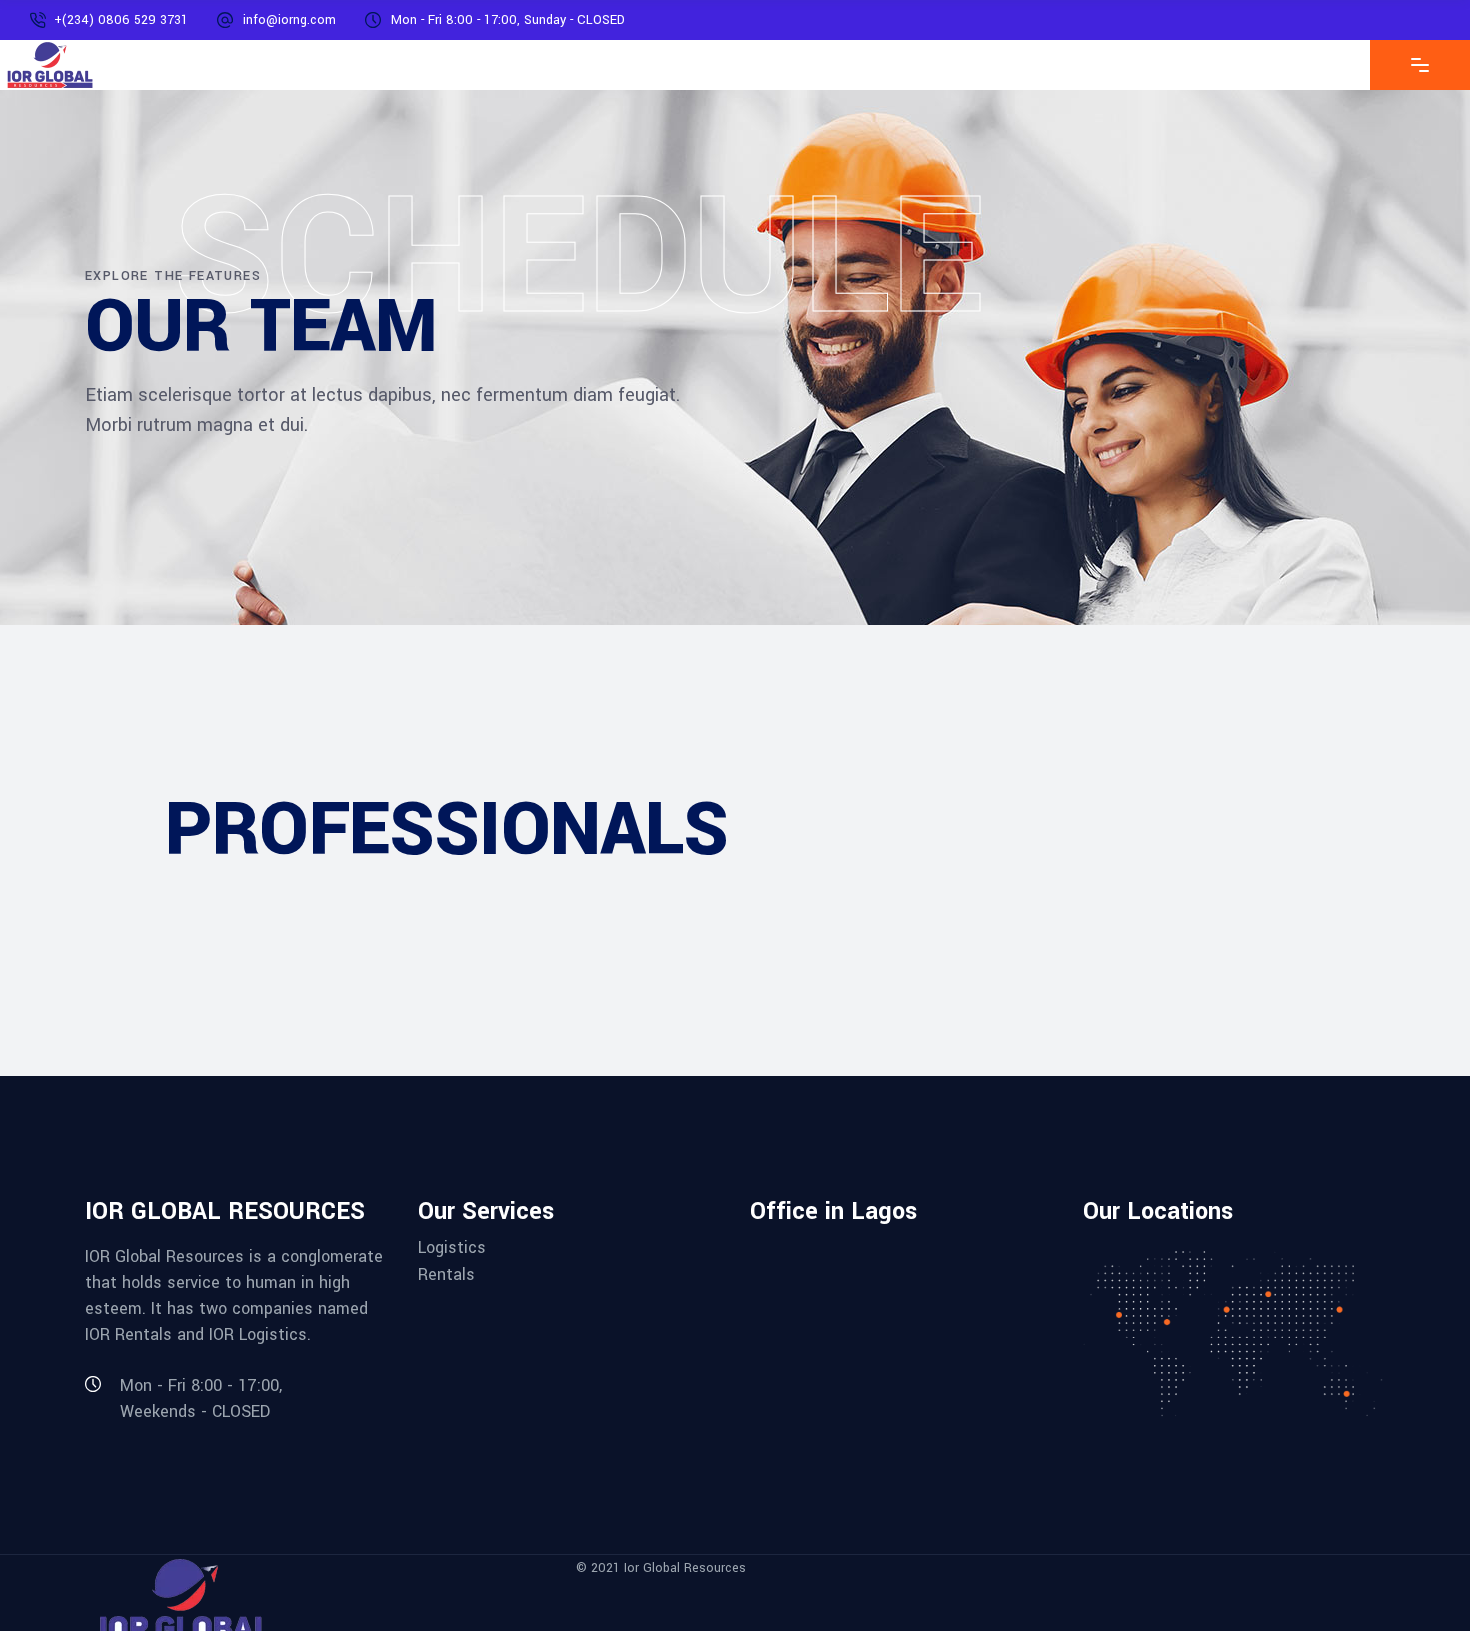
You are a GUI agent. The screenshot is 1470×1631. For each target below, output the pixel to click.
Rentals (446, 1273)
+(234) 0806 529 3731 (121, 20)
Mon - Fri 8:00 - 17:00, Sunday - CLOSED (508, 20)
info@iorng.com (289, 20)
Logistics (452, 1247)
